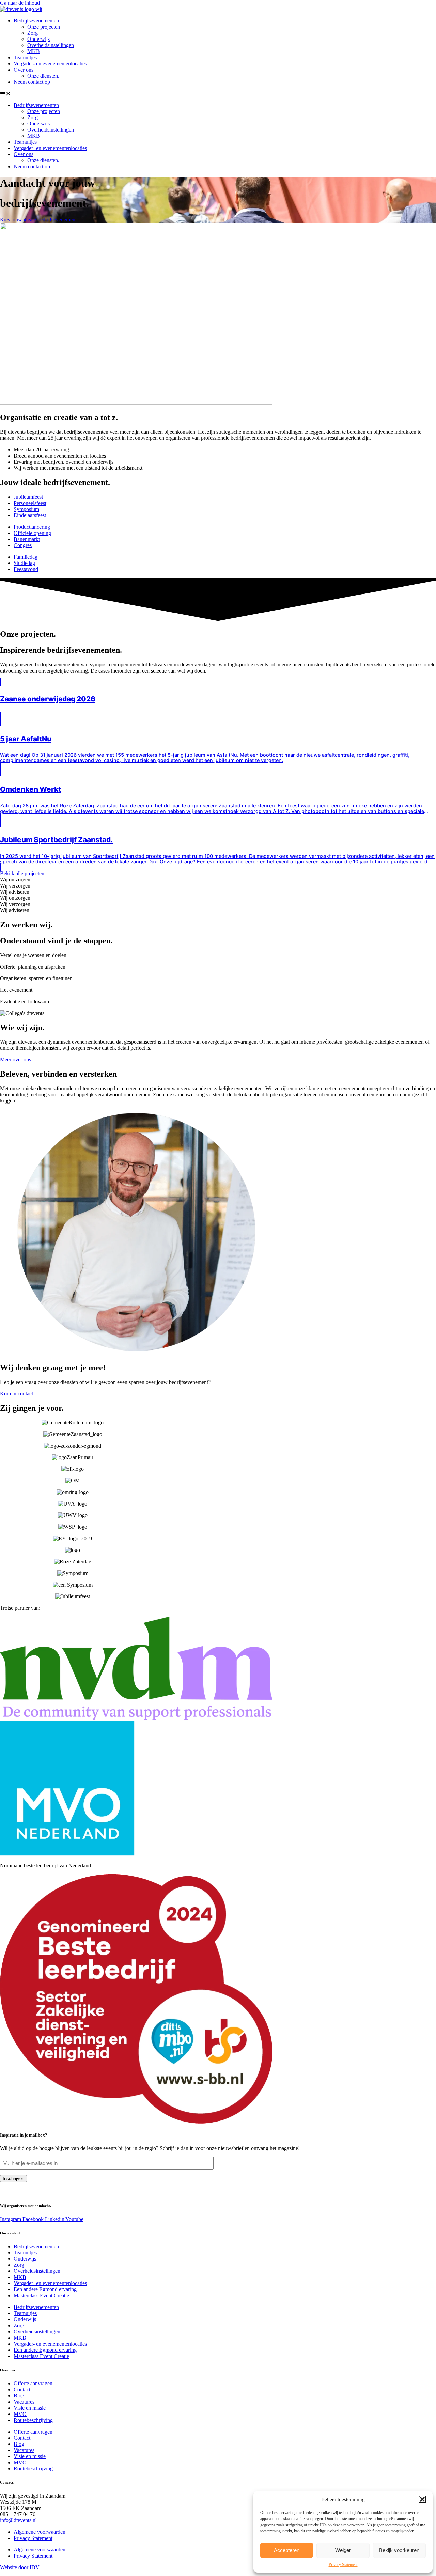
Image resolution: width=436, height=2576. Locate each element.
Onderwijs (38, 39)
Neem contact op (32, 82)
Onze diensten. (43, 76)
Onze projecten (44, 27)
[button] (422, 2499)
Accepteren (287, 2550)
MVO (20, 2414)
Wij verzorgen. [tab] (16, 886)
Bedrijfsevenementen (36, 21)
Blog (19, 2396)
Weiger (343, 2550)
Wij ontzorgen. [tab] (16, 880)
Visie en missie (30, 2408)
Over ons (24, 70)
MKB (34, 51)
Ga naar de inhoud (20, 3)
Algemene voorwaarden (40, 2532)
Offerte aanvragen (33, 2383)
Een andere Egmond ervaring (45, 2289)
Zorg (33, 33)
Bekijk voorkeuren (399, 2550)
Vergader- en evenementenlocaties (50, 64)
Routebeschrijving (33, 2420)
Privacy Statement (343, 2565)
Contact (22, 2389)
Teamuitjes (25, 57)
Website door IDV (20, 2567)
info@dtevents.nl (18, 2520)
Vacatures (24, 2402)
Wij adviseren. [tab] (15, 892)
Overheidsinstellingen (51, 45)
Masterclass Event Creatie (41, 2295)
